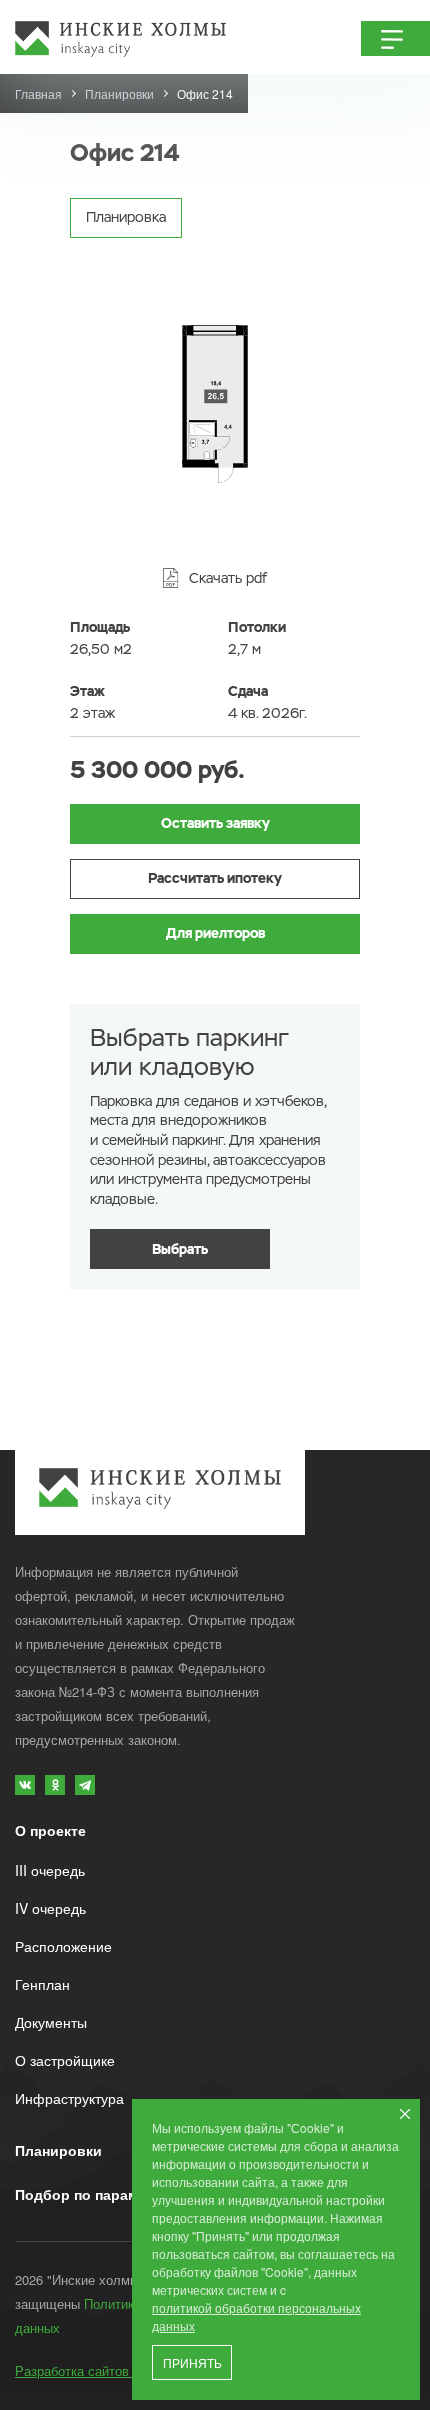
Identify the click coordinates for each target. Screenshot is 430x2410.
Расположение (63, 1946)
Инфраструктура (69, 2098)
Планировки (119, 93)
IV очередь (50, 1908)
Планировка (126, 217)
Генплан (42, 1984)
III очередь (50, 1870)
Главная (38, 93)
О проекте (50, 1830)
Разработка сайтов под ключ (102, 2370)
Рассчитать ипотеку (215, 878)
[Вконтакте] (25, 1785)
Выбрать (180, 1249)
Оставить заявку (215, 823)
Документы (51, 2022)
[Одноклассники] (55, 1785)
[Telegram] (85, 1785)
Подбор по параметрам (97, 2194)
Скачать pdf (228, 578)
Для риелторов (215, 933)
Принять (192, 2364)
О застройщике (65, 2060)
